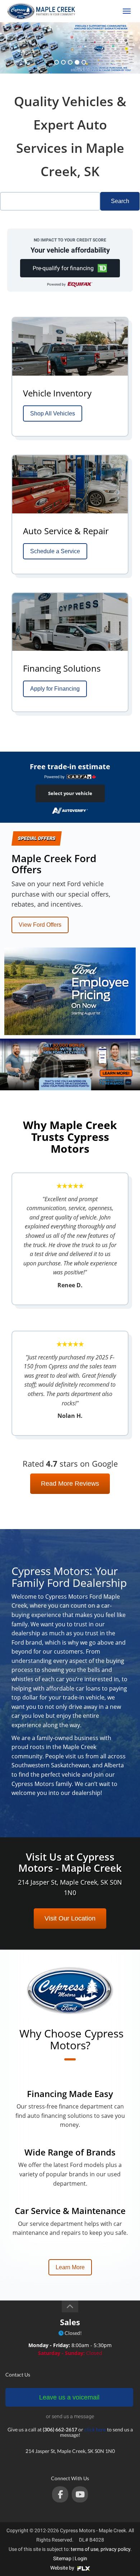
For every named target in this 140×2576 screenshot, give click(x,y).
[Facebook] (60, 2494)
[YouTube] (80, 2494)
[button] (70, 268)
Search (120, 201)
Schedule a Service (55, 551)
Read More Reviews (70, 1484)
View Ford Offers (40, 925)
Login (81, 2558)
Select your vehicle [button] (70, 793)
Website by (63, 2568)
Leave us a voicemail (69, 2397)
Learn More (70, 2267)
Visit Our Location (70, 1918)
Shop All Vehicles (53, 413)
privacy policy (115, 2549)
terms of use (85, 2549)
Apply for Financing (55, 689)
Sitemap (62, 2558)
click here (95, 2429)
